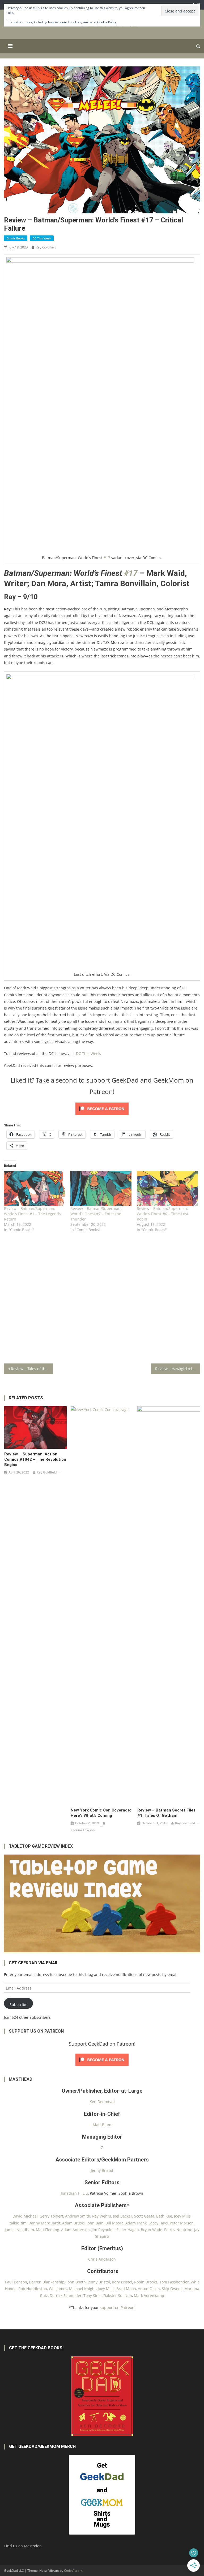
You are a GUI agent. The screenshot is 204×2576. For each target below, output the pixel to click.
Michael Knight (82, 2289)
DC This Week (42, 238)
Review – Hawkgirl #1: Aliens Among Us (177, 1369)
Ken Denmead (102, 2102)
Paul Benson (16, 2282)
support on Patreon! (118, 2307)
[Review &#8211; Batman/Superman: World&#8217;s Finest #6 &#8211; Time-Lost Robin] (167, 1188)
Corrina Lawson (83, 1830)
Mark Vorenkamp (149, 2296)
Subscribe (18, 2005)
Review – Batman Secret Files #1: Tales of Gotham (166, 1813)
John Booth (76, 2282)
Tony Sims (92, 2296)
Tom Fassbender (174, 2282)
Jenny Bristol (102, 2170)
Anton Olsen (149, 2289)
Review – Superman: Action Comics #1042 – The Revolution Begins (35, 1459)
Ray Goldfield (46, 247)
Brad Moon (126, 2289)
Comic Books (16, 238)
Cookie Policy (107, 22)
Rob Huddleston (33, 2289)
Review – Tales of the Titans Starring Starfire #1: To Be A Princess (32, 1369)
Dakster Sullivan (118, 2296)
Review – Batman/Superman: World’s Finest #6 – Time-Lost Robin (163, 1214)
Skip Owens (172, 2289)
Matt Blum (102, 2125)
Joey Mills (106, 2289)
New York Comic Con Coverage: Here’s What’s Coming (101, 1813)
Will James (58, 2289)
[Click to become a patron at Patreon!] (102, 1108)
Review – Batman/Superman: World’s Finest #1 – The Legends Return (32, 1214)
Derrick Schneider (66, 2296)
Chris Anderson (102, 2259)
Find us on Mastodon (23, 2546)
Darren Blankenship (47, 2282)
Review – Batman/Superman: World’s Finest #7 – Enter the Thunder (96, 1214)
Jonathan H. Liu (74, 2193)
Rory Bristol (122, 2282)
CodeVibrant (73, 2571)
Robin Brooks (146, 2282)
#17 (107, 558)
